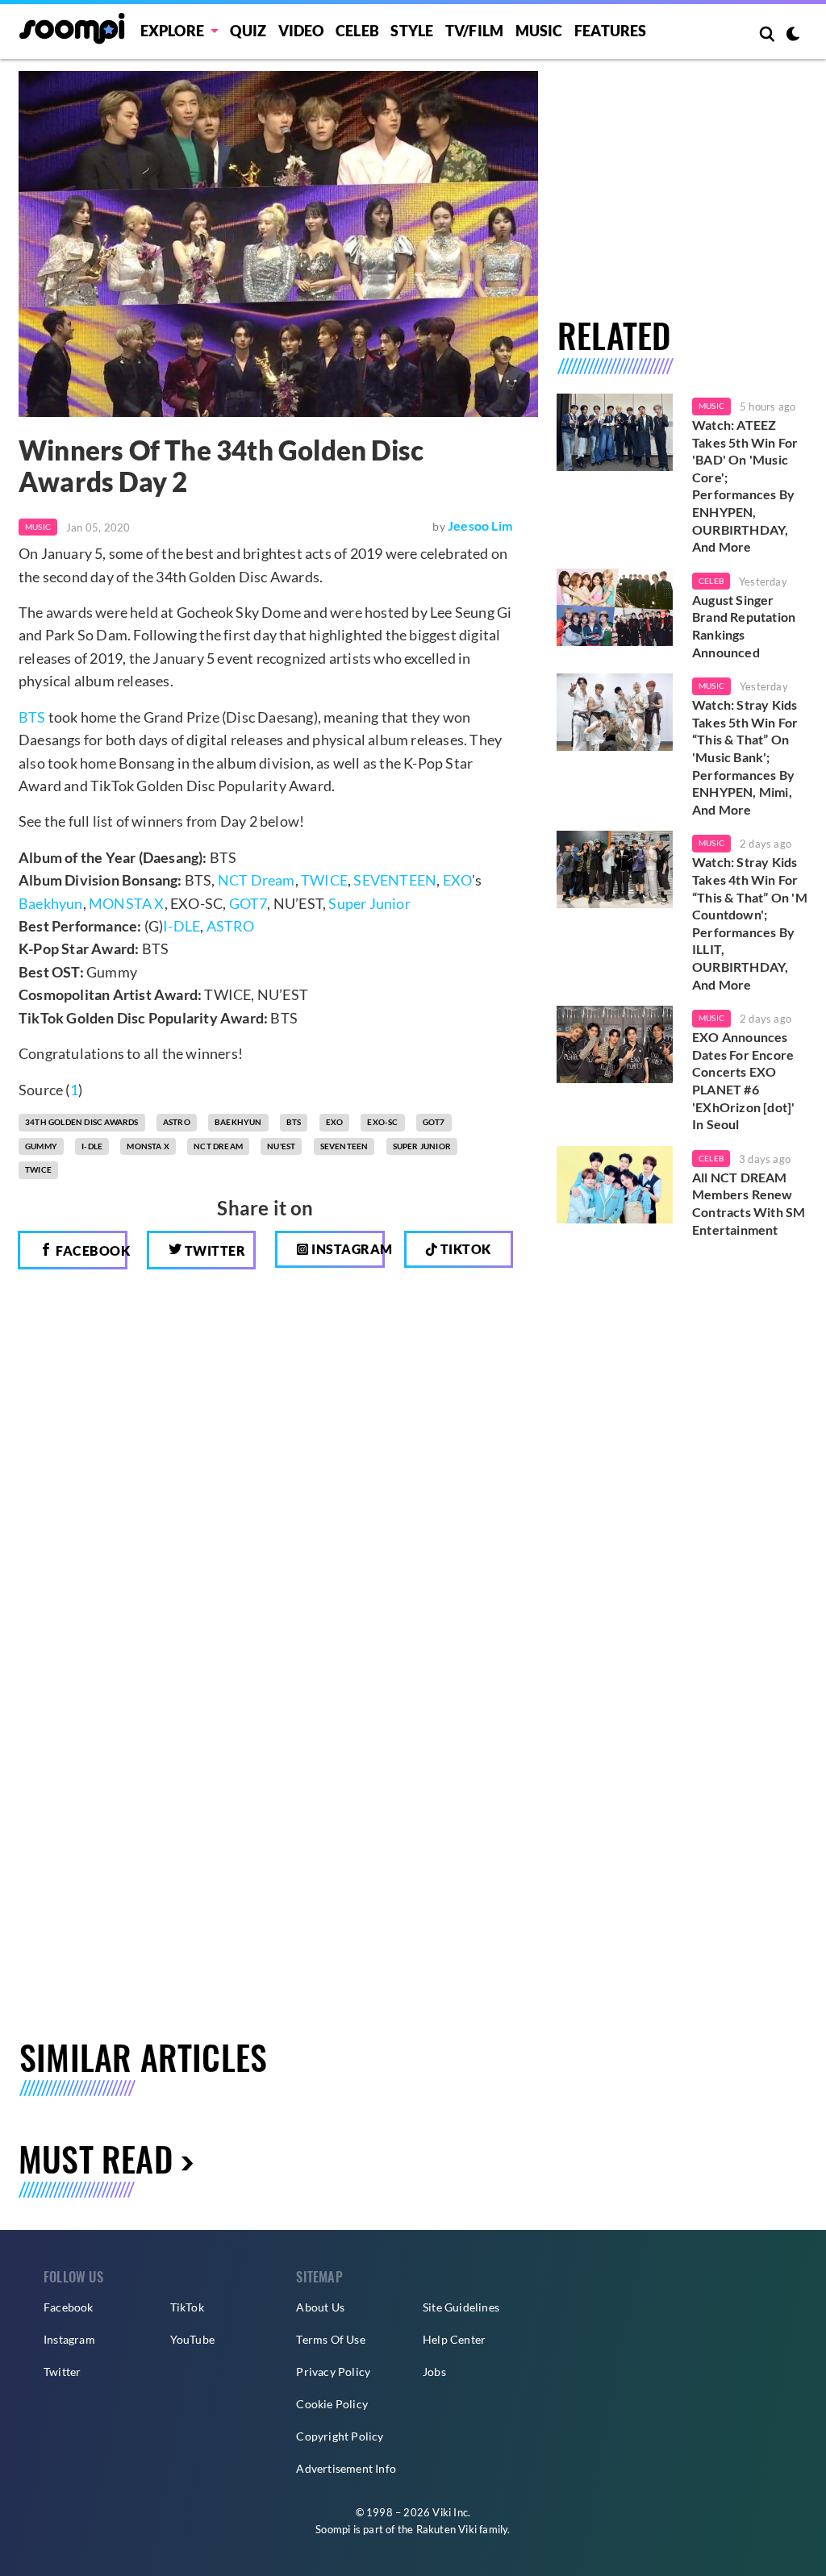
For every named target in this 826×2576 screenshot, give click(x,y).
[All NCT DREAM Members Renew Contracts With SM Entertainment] (615, 1185)
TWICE (324, 880)
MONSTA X (127, 903)
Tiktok (464, 1249)
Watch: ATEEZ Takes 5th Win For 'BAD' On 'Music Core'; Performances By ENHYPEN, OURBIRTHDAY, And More (745, 486)
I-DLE (181, 926)
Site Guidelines (461, 2307)
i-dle (92, 1146)
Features (611, 31)
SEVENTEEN (395, 880)
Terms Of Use (330, 2339)
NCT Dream (257, 880)
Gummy (41, 1146)
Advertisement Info (346, 2468)
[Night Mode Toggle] (793, 35)
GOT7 (248, 903)
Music (539, 31)
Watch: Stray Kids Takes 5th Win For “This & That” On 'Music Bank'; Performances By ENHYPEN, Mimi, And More (745, 757)
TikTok (187, 2307)
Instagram (347, 1249)
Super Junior (369, 903)
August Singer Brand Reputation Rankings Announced (744, 626)
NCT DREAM (218, 1146)
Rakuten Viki (446, 2529)
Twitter (213, 1250)
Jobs (434, 2372)
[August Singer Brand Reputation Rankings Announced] (615, 607)
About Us (320, 2307)
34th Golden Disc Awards (82, 1122)
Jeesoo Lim (480, 525)
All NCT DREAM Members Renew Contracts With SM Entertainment (749, 1203)
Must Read (96, 2158)
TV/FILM (474, 31)
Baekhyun (51, 903)
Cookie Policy (332, 2404)
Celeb (357, 31)
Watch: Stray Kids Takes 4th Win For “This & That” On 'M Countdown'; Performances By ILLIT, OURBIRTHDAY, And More (750, 923)
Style (412, 31)
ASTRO (231, 926)
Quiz (248, 31)
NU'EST (281, 1146)
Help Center (454, 2339)
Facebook (90, 1250)
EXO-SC (382, 1122)
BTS (32, 717)
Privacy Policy (333, 2372)
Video (301, 31)
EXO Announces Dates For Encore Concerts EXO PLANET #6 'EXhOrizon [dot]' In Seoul (743, 1080)
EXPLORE (172, 31)
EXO (458, 880)
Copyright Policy (340, 2436)
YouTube (192, 2339)
